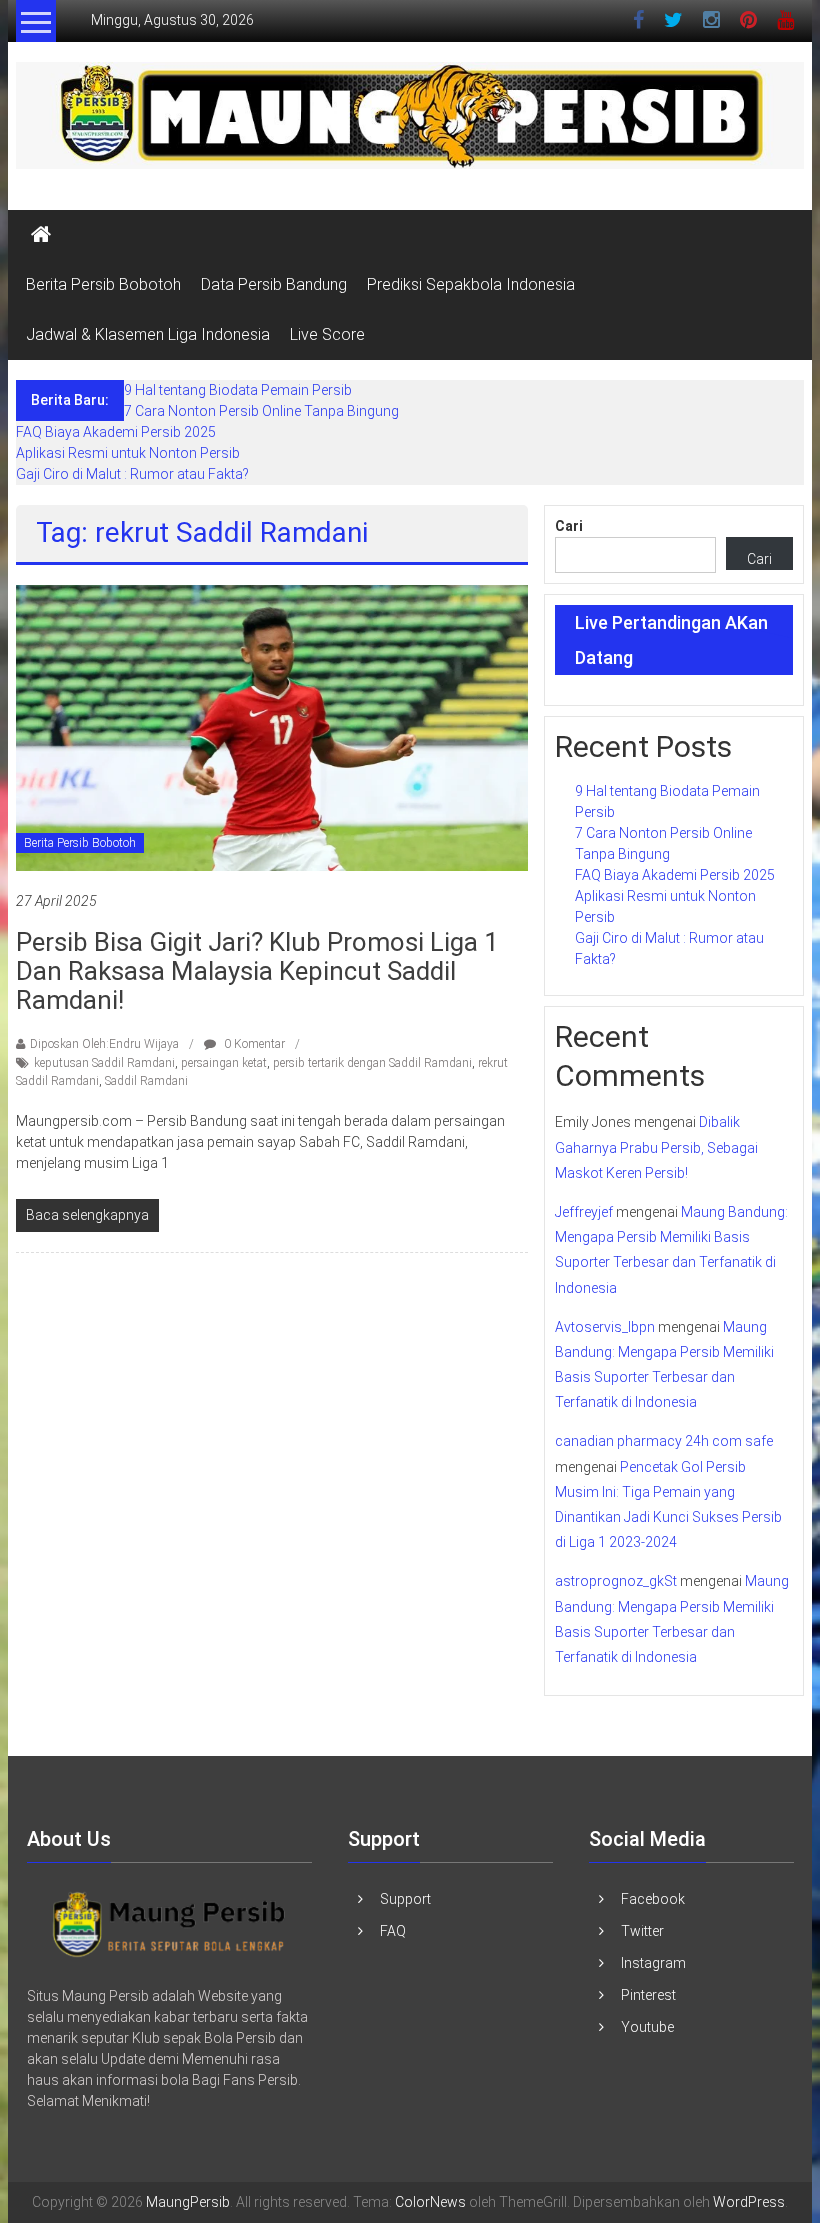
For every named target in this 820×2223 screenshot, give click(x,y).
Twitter (642, 1931)
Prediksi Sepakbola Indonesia (471, 284)
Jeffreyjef (584, 1212)
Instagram (653, 1963)
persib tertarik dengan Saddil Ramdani (372, 1063)
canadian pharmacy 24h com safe (664, 1441)
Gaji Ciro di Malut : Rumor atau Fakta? (132, 474)
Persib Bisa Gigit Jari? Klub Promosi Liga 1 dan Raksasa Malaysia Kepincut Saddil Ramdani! (257, 971)
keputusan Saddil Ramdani (104, 1063)
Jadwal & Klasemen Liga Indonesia (148, 334)
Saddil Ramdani (146, 1081)
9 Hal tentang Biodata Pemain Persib (238, 390)
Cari (569, 526)
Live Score (327, 334)
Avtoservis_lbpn (605, 1327)
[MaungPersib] (41, 235)
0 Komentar (253, 1044)
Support (405, 1899)
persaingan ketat (224, 1063)
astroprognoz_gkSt (616, 1581)
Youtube (647, 2027)
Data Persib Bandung (274, 284)
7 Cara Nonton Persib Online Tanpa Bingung (261, 411)
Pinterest (648, 1995)
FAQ (393, 1931)
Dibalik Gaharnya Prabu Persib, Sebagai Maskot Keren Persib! (656, 1147)
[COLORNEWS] (169, 1923)
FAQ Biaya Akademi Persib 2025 (116, 432)
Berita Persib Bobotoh (103, 284)
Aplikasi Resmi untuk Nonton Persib (128, 453)
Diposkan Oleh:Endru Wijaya (104, 1044)
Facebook (653, 1899)
